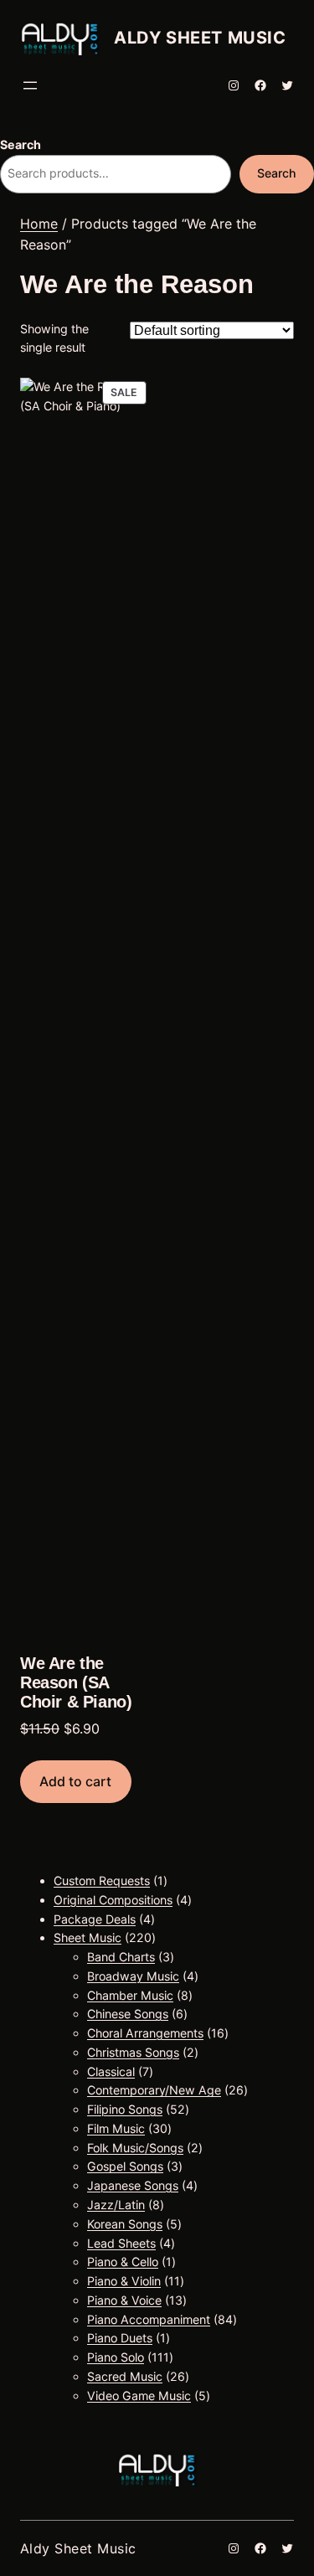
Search (21, 144)
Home (39, 224)
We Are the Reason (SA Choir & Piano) (76, 1682)
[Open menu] (30, 85)
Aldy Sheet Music (200, 38)
